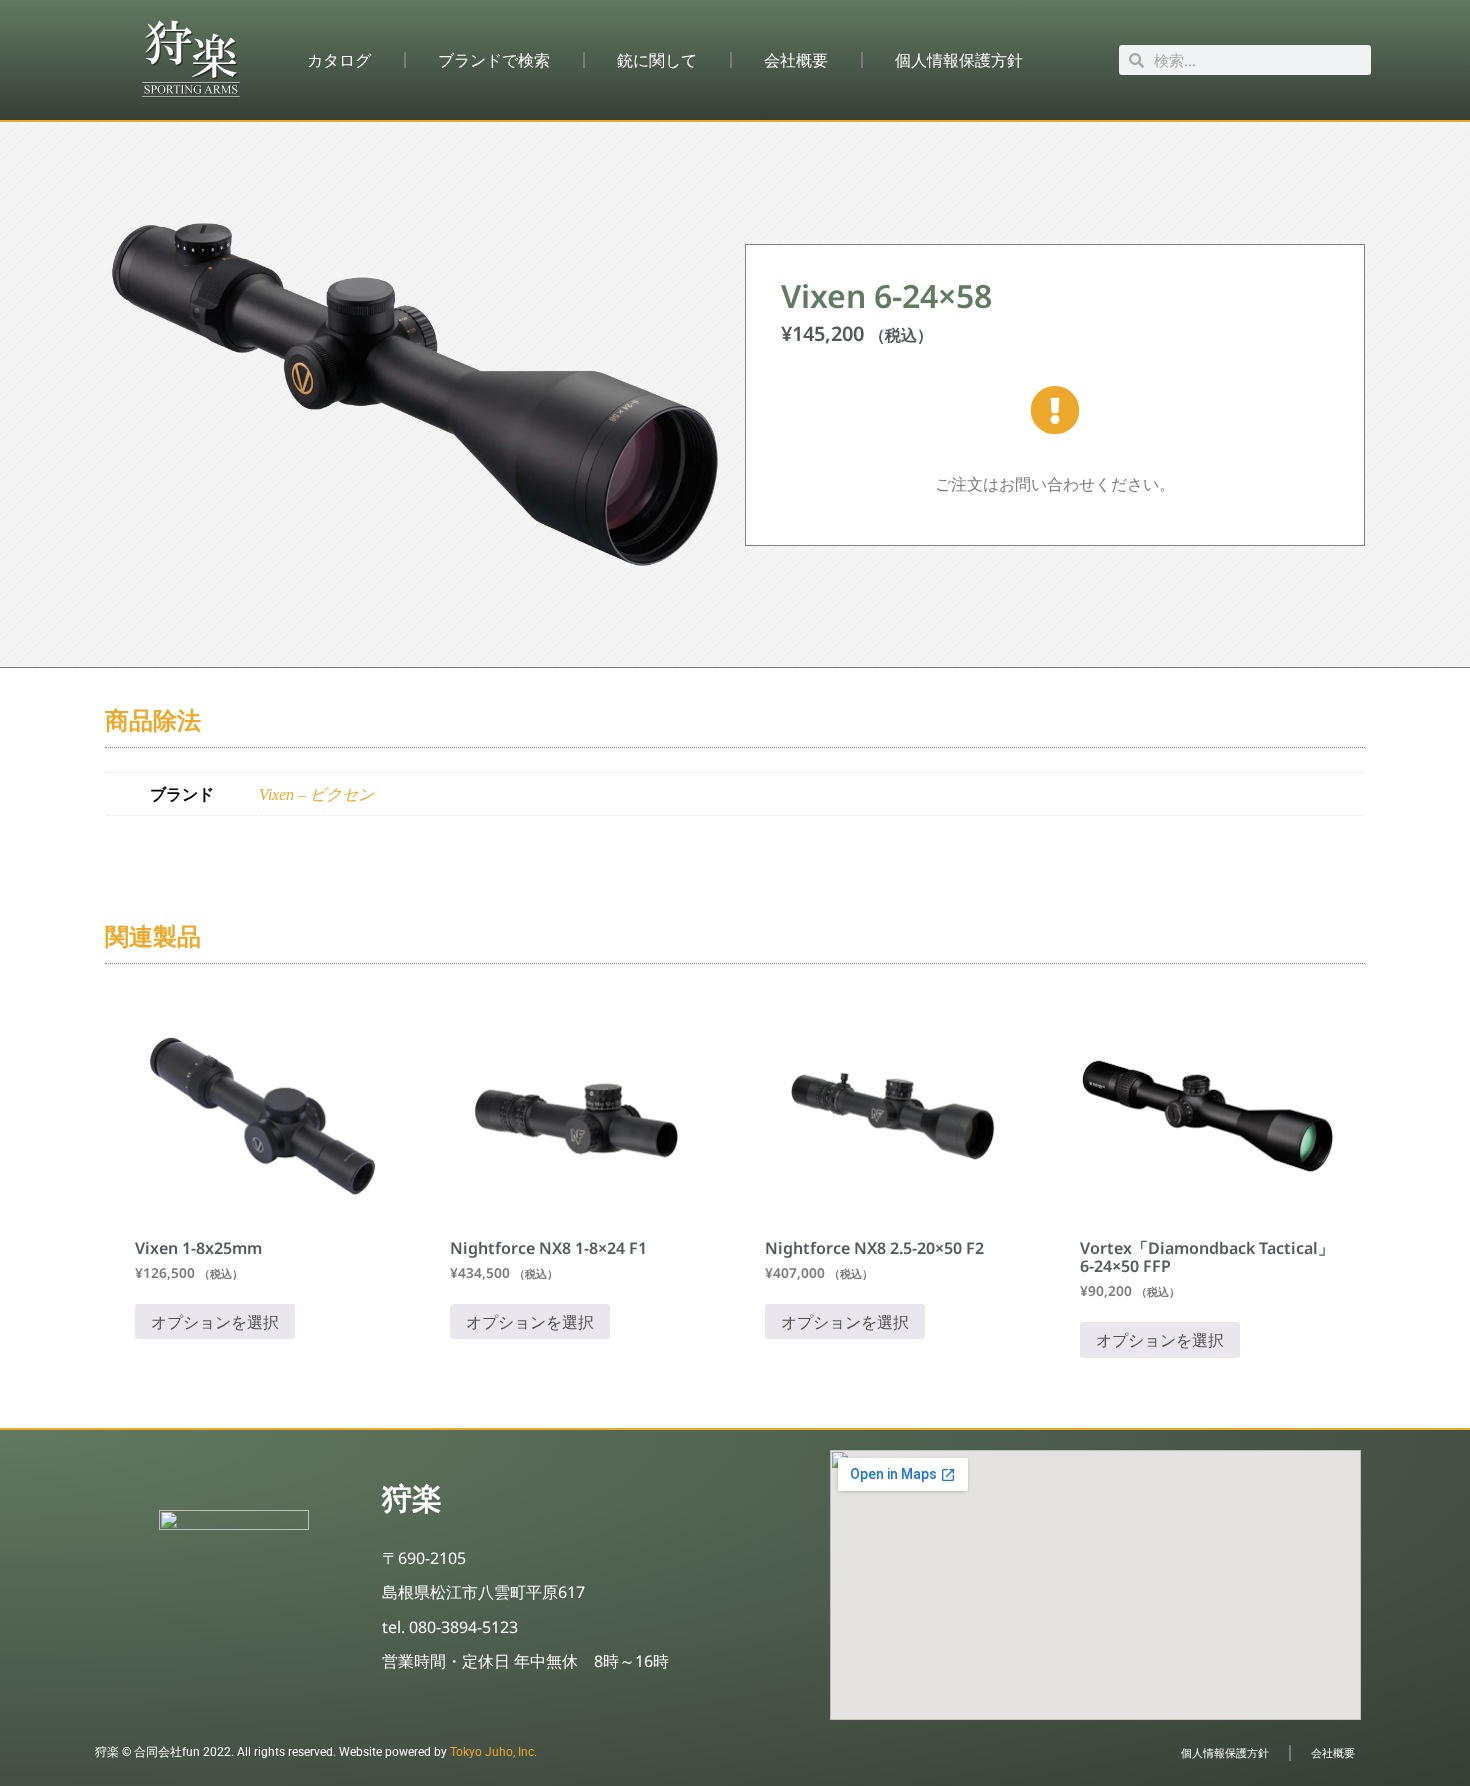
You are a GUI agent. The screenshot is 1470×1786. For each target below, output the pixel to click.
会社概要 (796, 60)
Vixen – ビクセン (316, 794)
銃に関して (657, 60)
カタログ (339, 60)
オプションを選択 (215, 1322)
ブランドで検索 (494, 60)
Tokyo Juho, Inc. (493, 1752)
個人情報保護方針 (959, 60)
